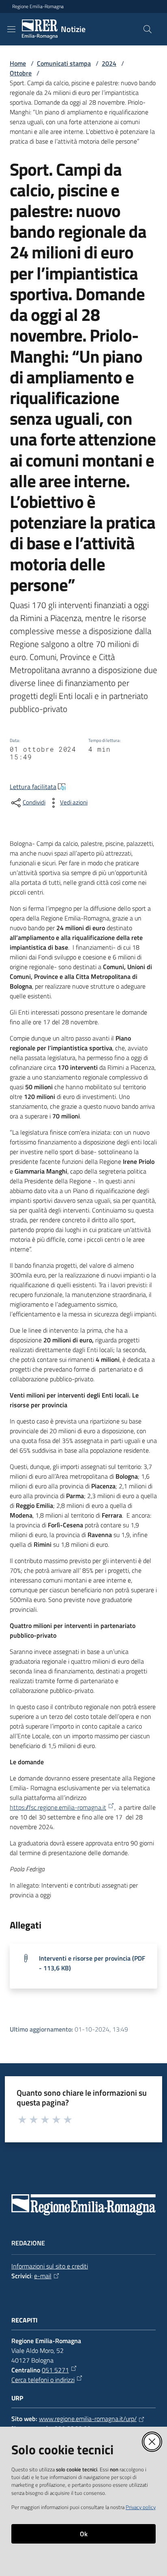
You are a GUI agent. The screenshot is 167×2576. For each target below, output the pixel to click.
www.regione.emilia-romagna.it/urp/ (88, 2419)
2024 (109, 63)
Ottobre (21, 73)
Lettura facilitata (33, 787)
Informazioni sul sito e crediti (50, 2266)
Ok (84, 2534)
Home (18, 63)
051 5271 (55, 2370)
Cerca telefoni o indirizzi (43, 2380)
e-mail (43, 2276)
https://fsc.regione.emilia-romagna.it (58, 1807)
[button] (148, 29)
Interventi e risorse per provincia (92, 1963)
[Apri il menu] (11, 29)
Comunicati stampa (64, 63)
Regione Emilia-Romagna (38, 6)
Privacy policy (141, 2507)
